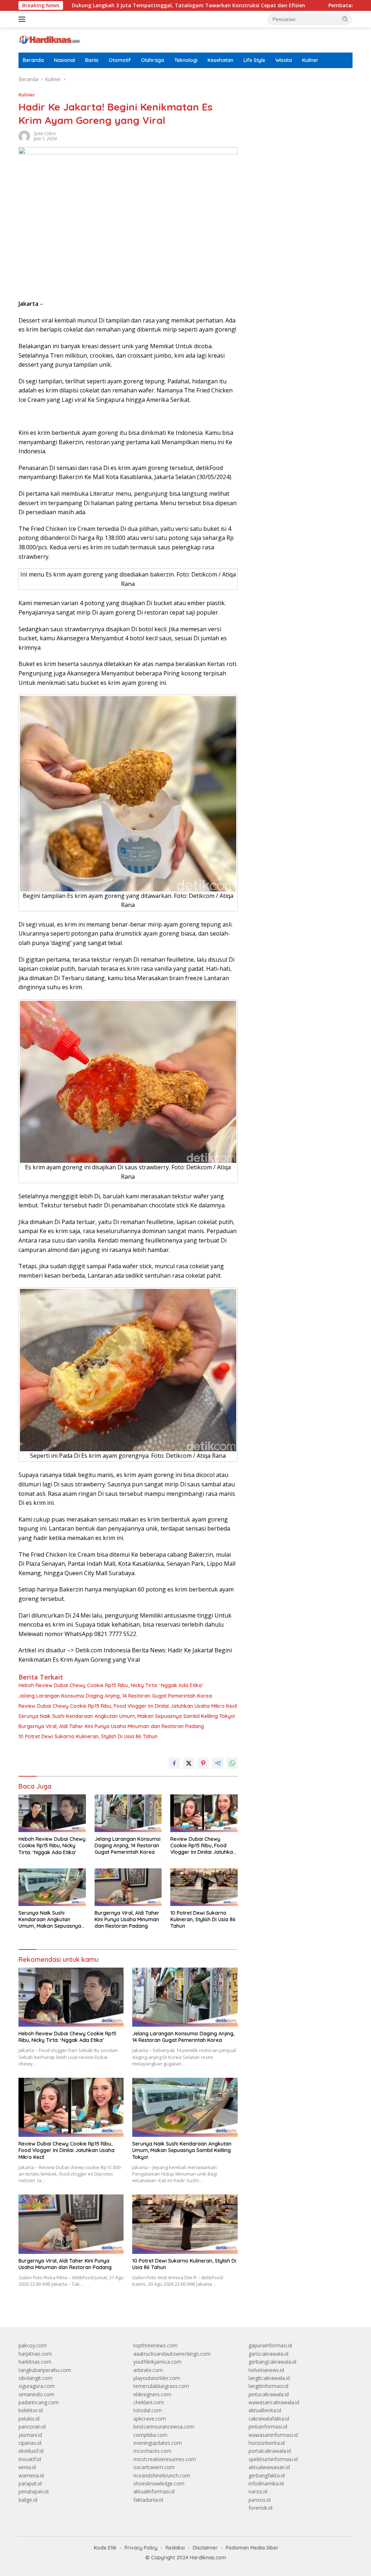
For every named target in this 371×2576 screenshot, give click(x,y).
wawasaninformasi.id (273, 2435)
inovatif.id (30, 2459)
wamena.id (31, 2475)
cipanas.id (30, 2443)
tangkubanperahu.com (45, 2370)
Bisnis (92, 60)
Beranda (33, 60)
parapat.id (30, 2483)
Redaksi (175, 2548)
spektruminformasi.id (273, 2459)
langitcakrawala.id (269, 2378)
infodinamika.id (266, 2483)
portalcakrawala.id (270, 2451)
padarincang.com (39, 2402)
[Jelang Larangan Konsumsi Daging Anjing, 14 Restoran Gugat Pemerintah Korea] (128, 1813)
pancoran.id (32, 2427)
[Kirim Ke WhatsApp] (232, 1763)
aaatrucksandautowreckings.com (172, 2354)
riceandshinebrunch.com (162, 2475)
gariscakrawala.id (268, 2354)
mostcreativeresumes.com (165, 2459)
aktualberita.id (265, 2410)
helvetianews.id (266, 2370)
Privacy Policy (141, 2548)
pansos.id (260, 2500)
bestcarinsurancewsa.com (164, 2427)
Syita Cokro (45, 134)
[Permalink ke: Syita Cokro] (24, 136)
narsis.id (258, 2491)
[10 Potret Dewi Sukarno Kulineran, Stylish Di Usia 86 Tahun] (204, 1887)
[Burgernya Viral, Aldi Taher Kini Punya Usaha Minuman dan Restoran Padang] (128, 1887)
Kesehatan (220, 60)
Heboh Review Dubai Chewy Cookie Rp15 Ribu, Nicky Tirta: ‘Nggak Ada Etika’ (111, 1685)
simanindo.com (36, 2394)
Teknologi (186, 60)
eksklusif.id (31, 2451)
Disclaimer (205, 2548)
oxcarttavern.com (154, 2467)
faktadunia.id (148, 2500)
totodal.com (148, 2410)
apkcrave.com (150, 2419)
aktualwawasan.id (269, 2467)
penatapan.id (34, 2491)
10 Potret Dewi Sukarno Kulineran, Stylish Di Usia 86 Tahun (88, 1736)
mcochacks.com (152, 2451)
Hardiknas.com (208, 2558)
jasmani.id (30, 2435)
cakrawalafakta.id (269, 2419)
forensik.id (260, 2508)
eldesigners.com (152, 2394)
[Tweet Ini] (189, 1763)
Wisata (284, 60)
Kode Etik (105, 2548)
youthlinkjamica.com (157, 2362)
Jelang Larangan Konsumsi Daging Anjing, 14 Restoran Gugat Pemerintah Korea (115, 1696)
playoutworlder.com (157, 2378)
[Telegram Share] (218, 1763)
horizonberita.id (267, 2443)
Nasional (64, 60)
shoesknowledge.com (159, 2483)
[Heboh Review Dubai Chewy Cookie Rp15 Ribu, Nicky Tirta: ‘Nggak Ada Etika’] (52, 1813)
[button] (345, 19)
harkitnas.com (35, 2362)
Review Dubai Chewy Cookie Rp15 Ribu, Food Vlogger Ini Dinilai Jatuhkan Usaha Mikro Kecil (128, 1706)
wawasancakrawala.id (274, 2402)
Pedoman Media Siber (252, 2548)
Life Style (254, 60)
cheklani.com (149, 2402)
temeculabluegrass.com (161, 2386)
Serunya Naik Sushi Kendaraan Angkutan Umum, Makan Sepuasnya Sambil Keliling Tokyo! (127, 1716)
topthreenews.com (155, 2345)
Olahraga (153, 60)
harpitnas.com (35, 2354)
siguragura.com (37, 2386)
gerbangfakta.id (267, 2475)
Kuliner (310, 60)
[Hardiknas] (49, 39)
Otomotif (120, 60)
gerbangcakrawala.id (272, 2362)
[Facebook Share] (174, 1763)
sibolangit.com (36, 2378)
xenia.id (27, 2467)
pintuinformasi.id (268, 2427)
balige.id (28, 2500)
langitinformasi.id (268, 2386)
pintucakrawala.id (269, 2394)
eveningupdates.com (158, 2443)
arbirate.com (148, 2370)
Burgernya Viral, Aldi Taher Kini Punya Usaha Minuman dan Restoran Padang (111, 1726)
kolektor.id (31, 2410)
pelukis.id (29, 2419)
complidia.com (150, 2435)
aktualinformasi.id (154, 2491)
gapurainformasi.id (270, 2345)
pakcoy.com (33, 2345)
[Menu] (23, 19)
